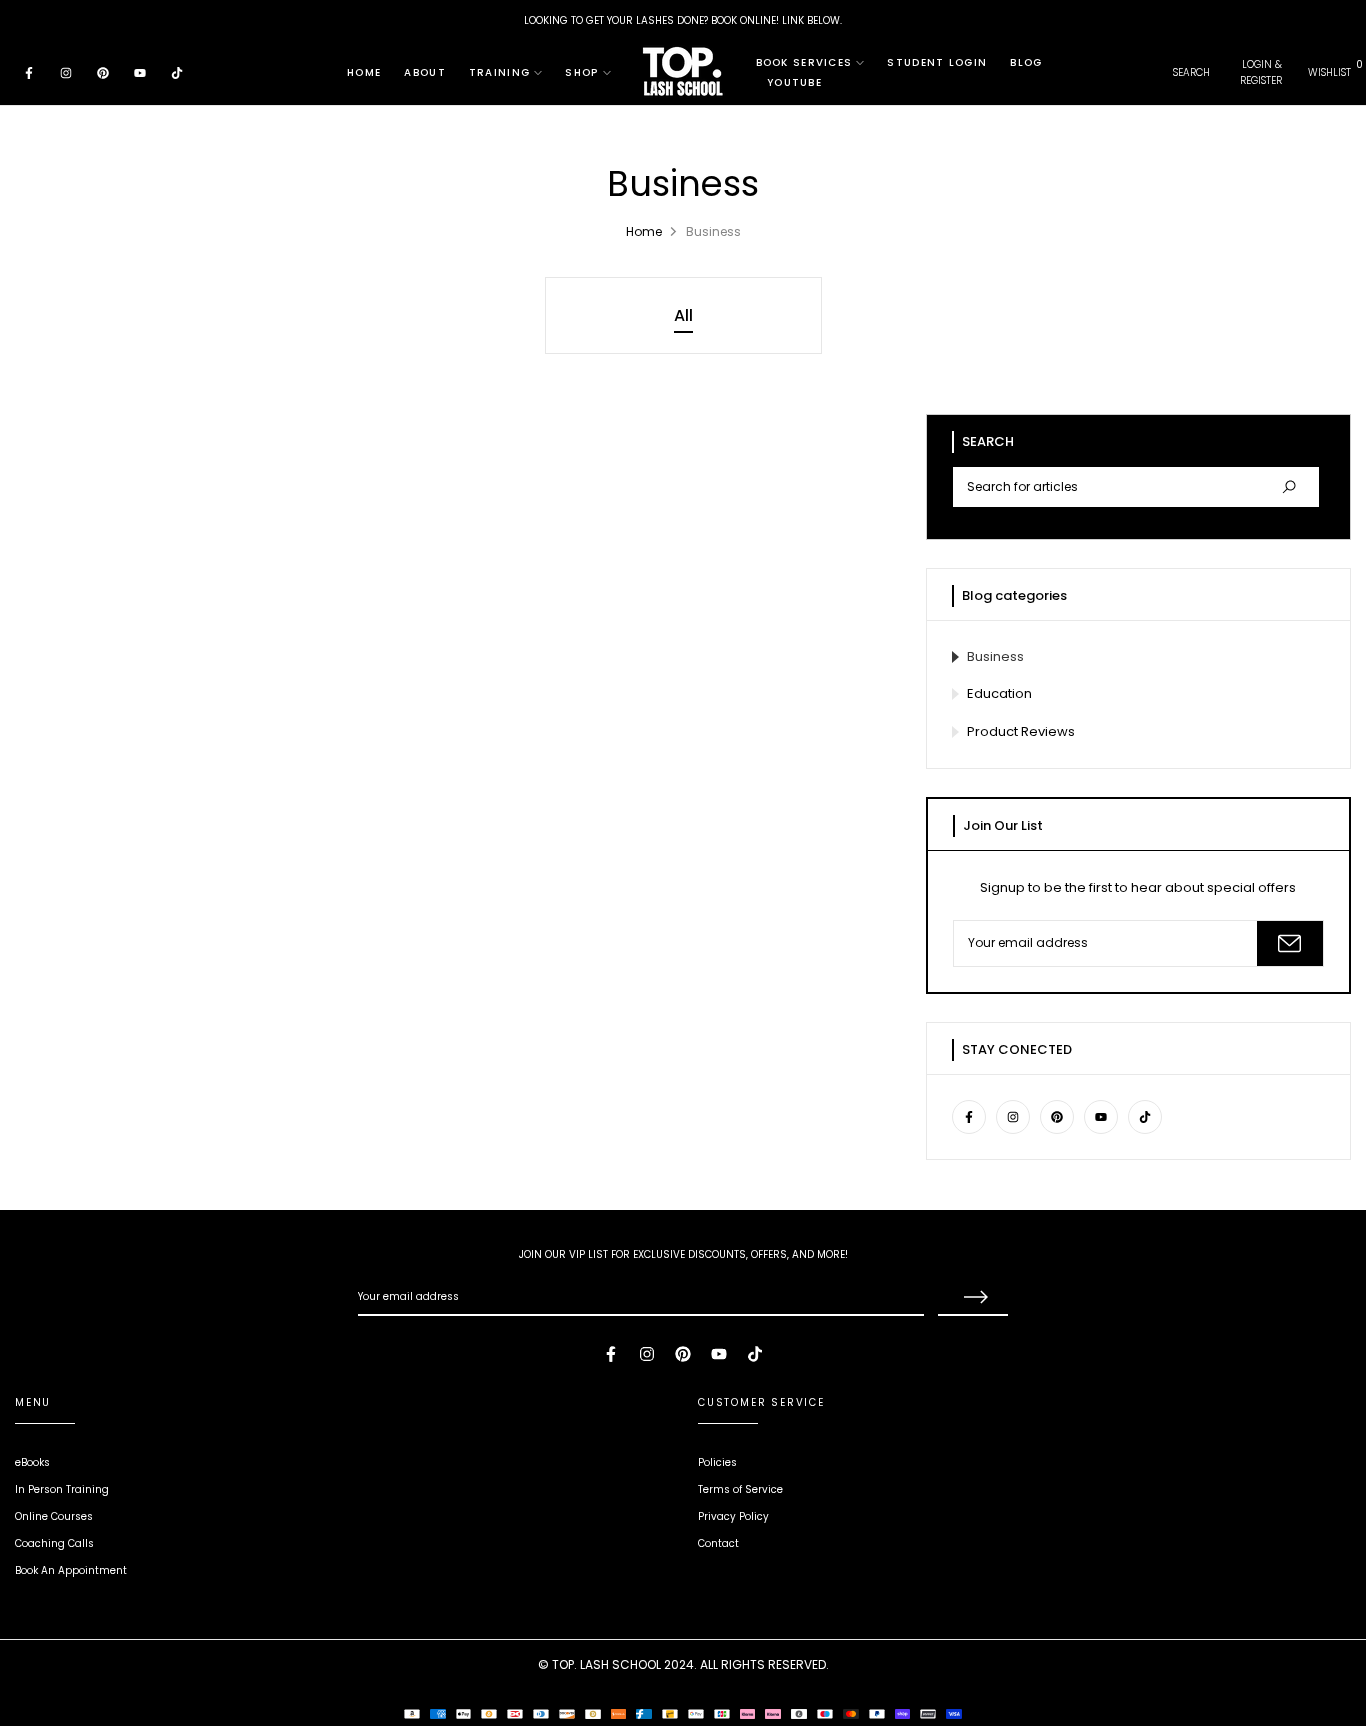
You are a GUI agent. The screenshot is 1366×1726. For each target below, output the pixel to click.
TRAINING (499, 72)
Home (644, 231)
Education (999, 693)
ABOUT (425, 72)
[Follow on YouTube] (139, 72)
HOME (364, 72)
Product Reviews (1021, 731)
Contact (718, 1543)
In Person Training (62, 1489)
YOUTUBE (794, 82)
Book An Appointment (71, 1570)
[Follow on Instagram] (65, 72)
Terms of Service (740, 1489)
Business (995, 656)
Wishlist (1329, 72)
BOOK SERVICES (804, 62)
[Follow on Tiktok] (176, 72)
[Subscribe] (1290, 943)
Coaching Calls (54, 1543)
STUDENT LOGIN (937, 62)
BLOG (1026, 62)
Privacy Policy (733, 1516)
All (683, 315)
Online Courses (54, 1516)
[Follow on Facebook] (28, 72)
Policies (717, 1462)
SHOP (581, 72)
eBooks (32, 1462)
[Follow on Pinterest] (102, 72)
